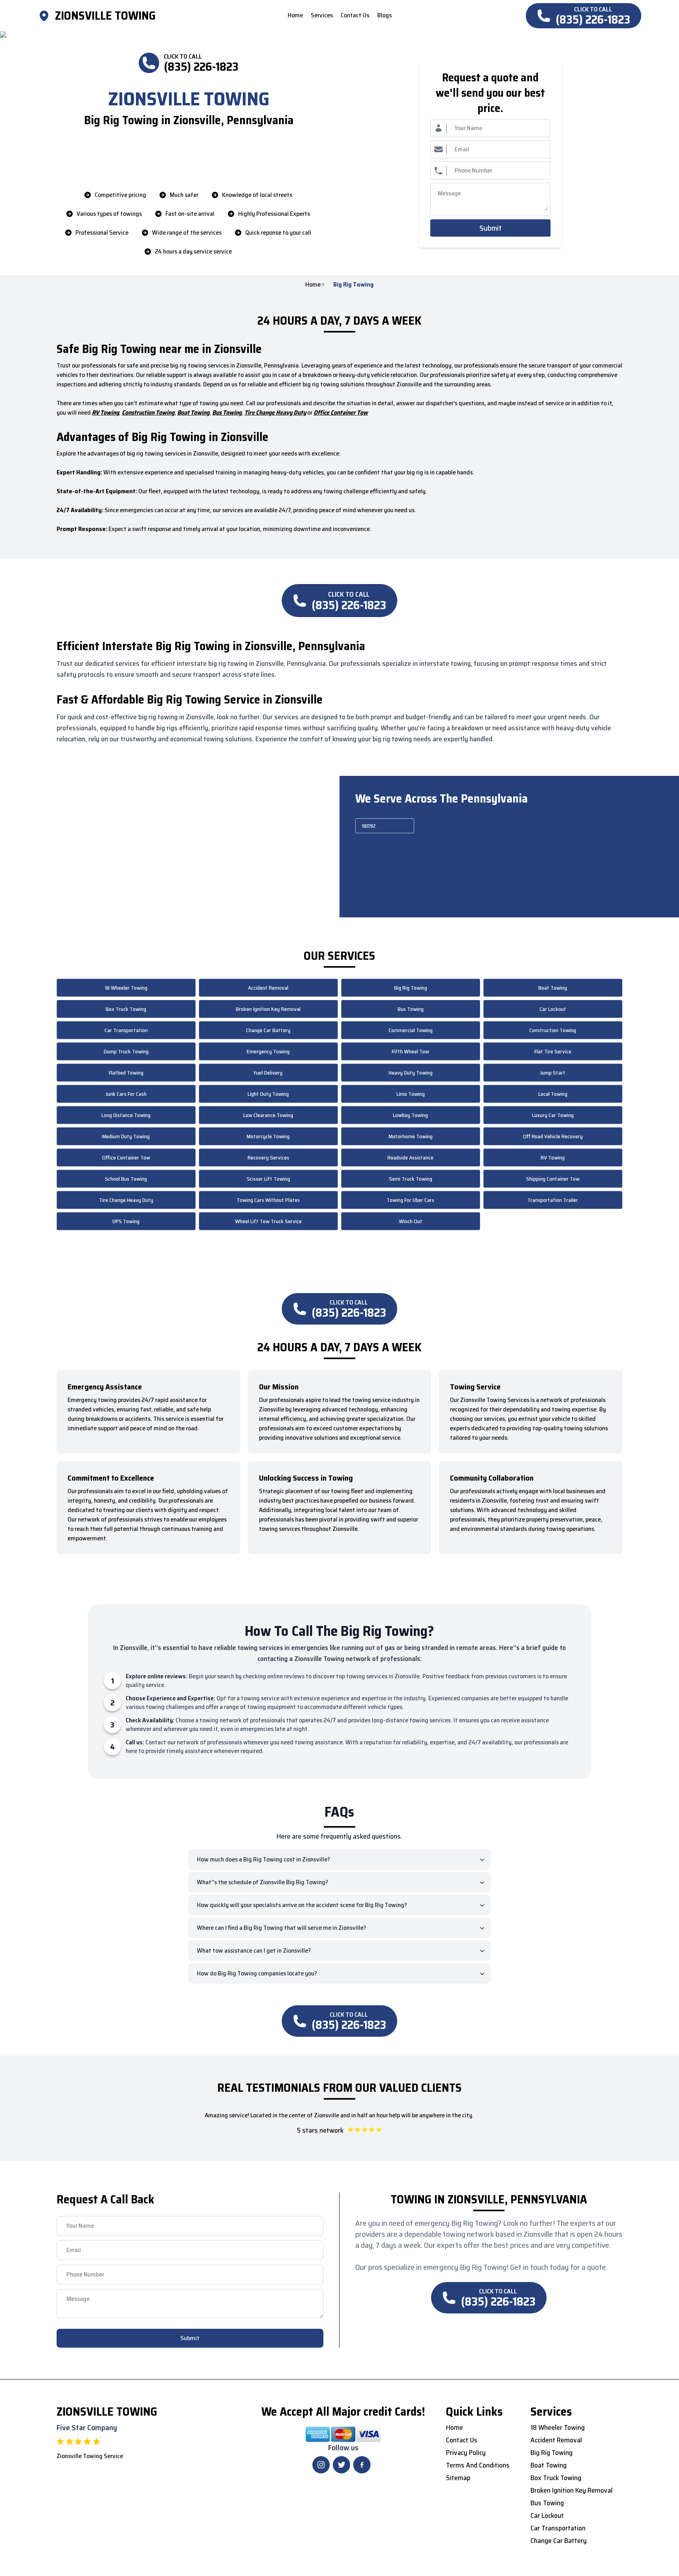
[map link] (46, 16)
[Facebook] (362, 2465)
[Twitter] (341, 2465)
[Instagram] (321, 2465)
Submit (491, 228)
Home (313, 285)
